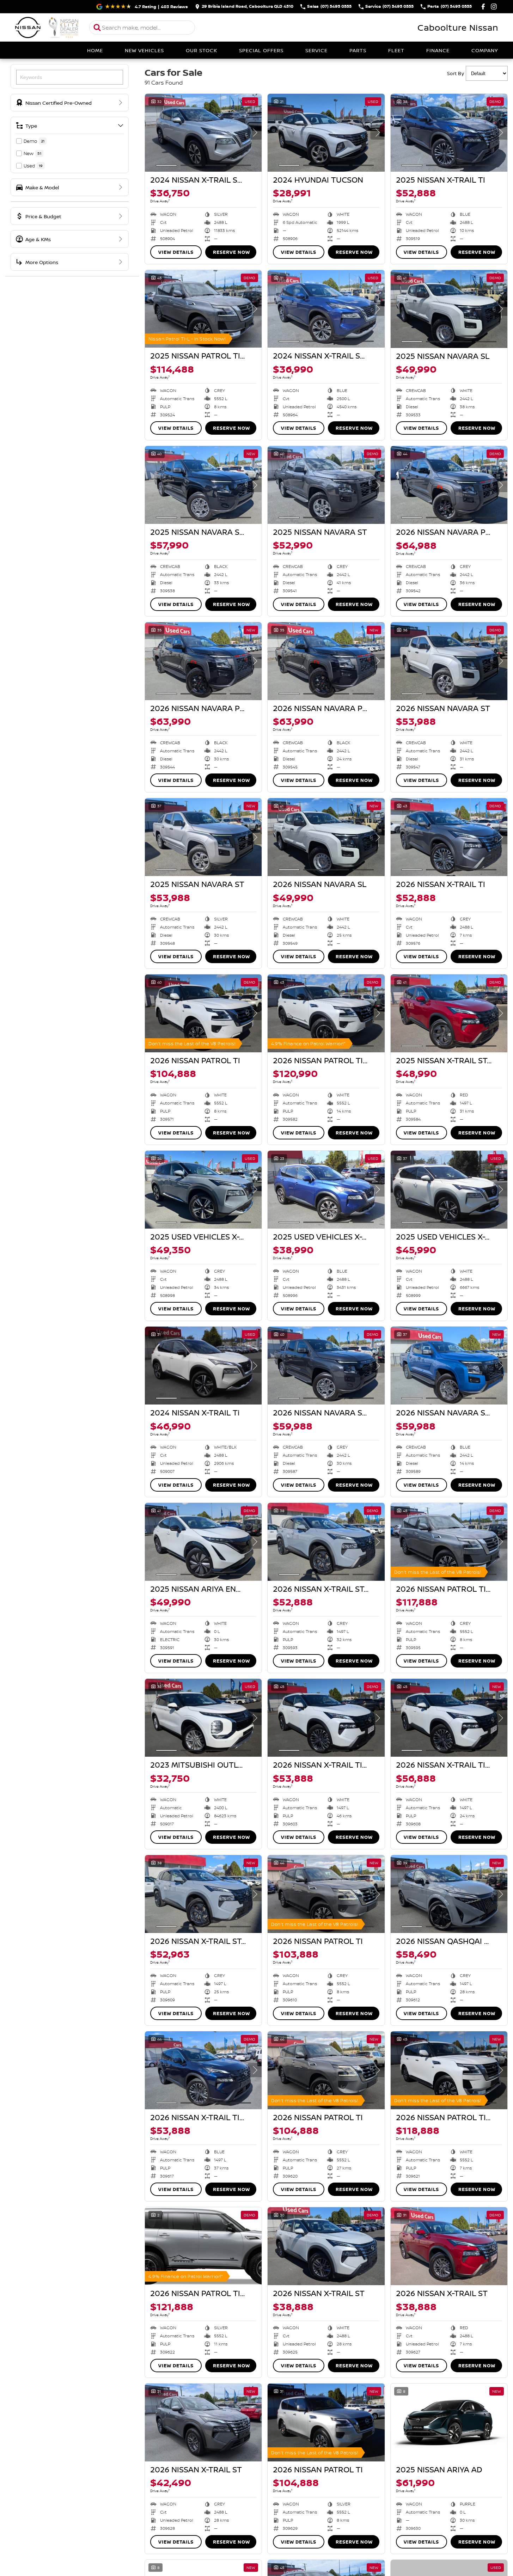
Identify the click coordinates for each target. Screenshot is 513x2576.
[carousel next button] (255, 133)
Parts (358, 50)
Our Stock (201, 50)
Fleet (396, 50)
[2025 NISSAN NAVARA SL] (449, 309)
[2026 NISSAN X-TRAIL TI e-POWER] (326, 1718)
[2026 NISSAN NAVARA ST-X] (326, 1366)
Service (316, 50)
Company (485, 50)
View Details (176, 252)
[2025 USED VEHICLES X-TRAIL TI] (449, 1190)
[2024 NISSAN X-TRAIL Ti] (203, 1366)
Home (95, 50)
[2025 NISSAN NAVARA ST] (326, 485)
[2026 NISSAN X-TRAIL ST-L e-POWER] (326, 1542)
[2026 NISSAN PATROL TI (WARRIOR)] (326, 1013)
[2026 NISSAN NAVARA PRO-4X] (449, 485)
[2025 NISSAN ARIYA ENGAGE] (203, 1542)
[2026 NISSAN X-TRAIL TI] (449, 837)
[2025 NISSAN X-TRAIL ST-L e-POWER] (449, 1013)
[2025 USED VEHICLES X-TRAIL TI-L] (203, 1190)
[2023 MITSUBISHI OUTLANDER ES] (203, 1718)
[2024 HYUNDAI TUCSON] (326, 133)
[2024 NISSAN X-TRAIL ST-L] (203, 133)
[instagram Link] (494, 7)
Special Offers (261, 50)
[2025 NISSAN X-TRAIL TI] (449, 133)
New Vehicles (144, 50)
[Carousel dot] (166, 165)
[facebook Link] (483, 7)
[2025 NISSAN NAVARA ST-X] (203, 485)
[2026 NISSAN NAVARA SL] (326, 837)
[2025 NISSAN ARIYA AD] (449, 2422)
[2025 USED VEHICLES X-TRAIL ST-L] (326, 1190)
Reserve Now (231, 252)
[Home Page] (47, 27)
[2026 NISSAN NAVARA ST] (449, 661)
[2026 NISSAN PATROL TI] (203, 1013)
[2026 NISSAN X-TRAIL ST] (326, 2246)
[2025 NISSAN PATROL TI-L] (203, 309)
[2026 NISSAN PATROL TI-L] (449, 1542)
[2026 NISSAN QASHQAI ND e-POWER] (449, 1894)
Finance (438, 50)
